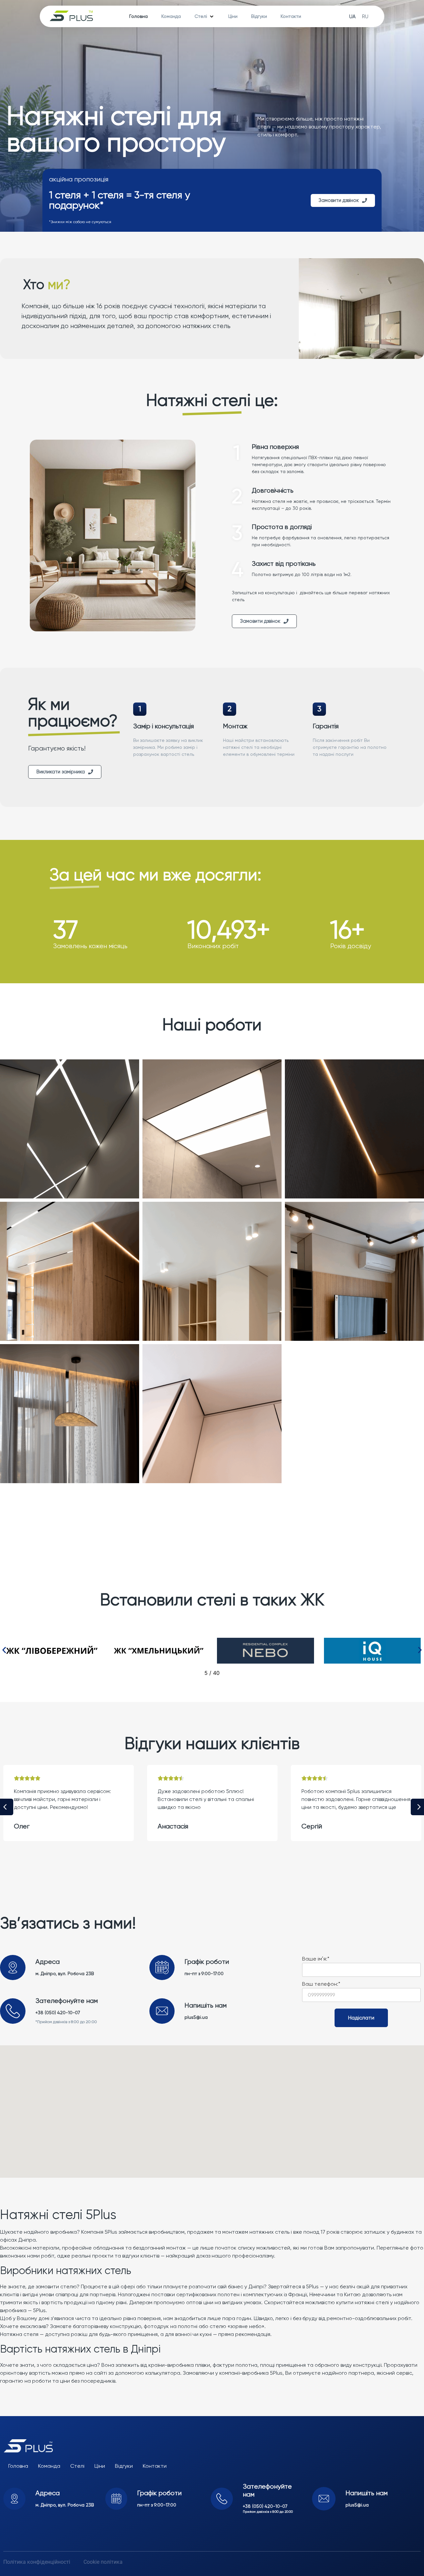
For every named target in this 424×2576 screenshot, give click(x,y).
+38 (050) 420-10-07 (58, 2013)
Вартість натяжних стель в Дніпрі (80, 2349)
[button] (4, 1650)
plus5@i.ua (196, 2017)
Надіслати (361, 2018)
